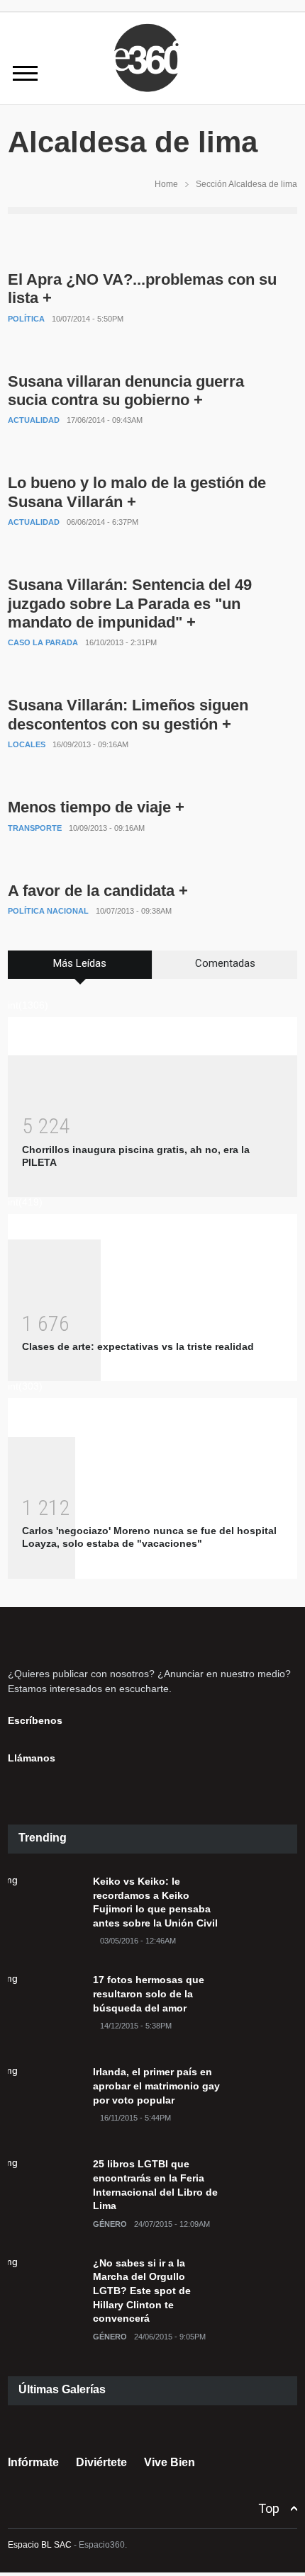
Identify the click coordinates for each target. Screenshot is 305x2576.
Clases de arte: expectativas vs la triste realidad (138, 1346)
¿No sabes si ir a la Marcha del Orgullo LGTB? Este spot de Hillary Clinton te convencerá (142, 2291)
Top (269, 2508)
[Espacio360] (152, 94)
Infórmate (33, 2462)
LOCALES (27, 744)
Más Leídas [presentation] (80, 963)
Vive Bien (170, 2462)
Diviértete (101, 2462)
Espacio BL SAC (40, 2545)
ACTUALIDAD (34, 420)
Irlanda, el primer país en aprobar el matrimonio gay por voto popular (156, 2086)
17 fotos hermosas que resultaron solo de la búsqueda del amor (149, 1993)
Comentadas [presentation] (225, 963)
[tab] (80, 970)
